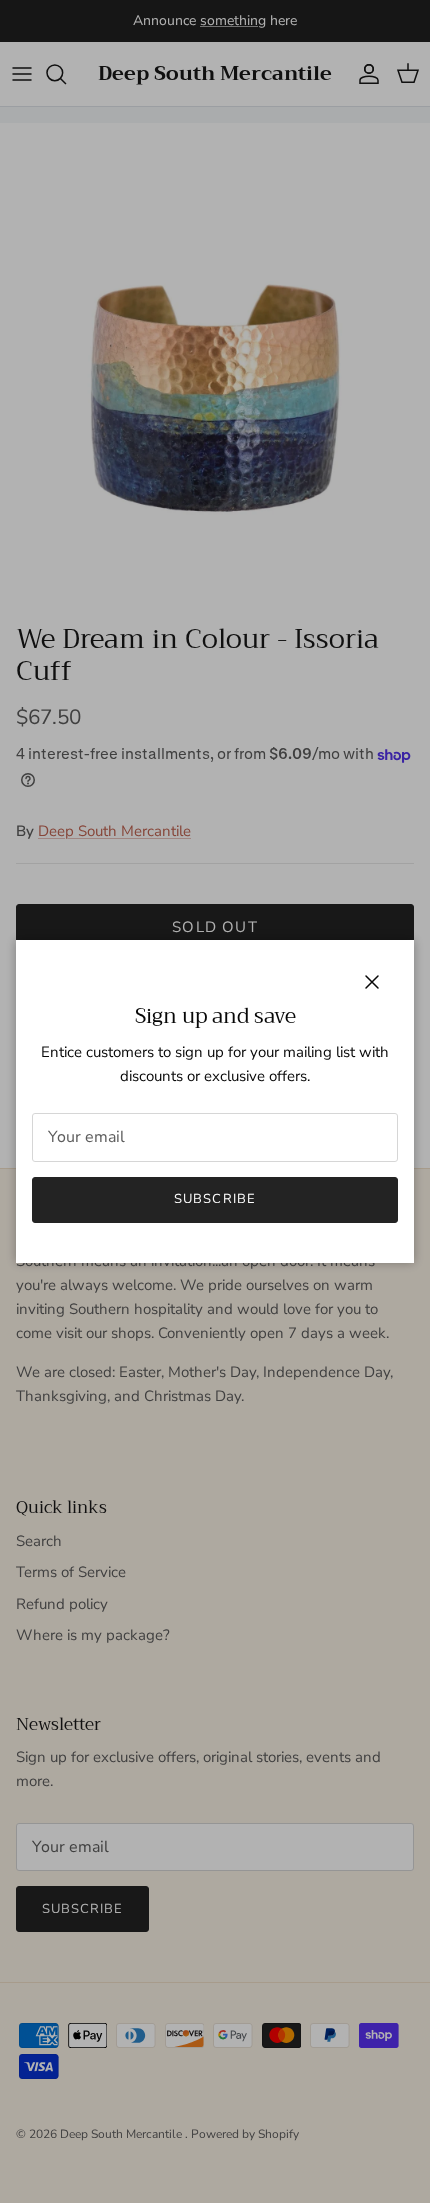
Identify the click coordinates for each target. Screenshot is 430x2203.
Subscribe (214, 1199)
